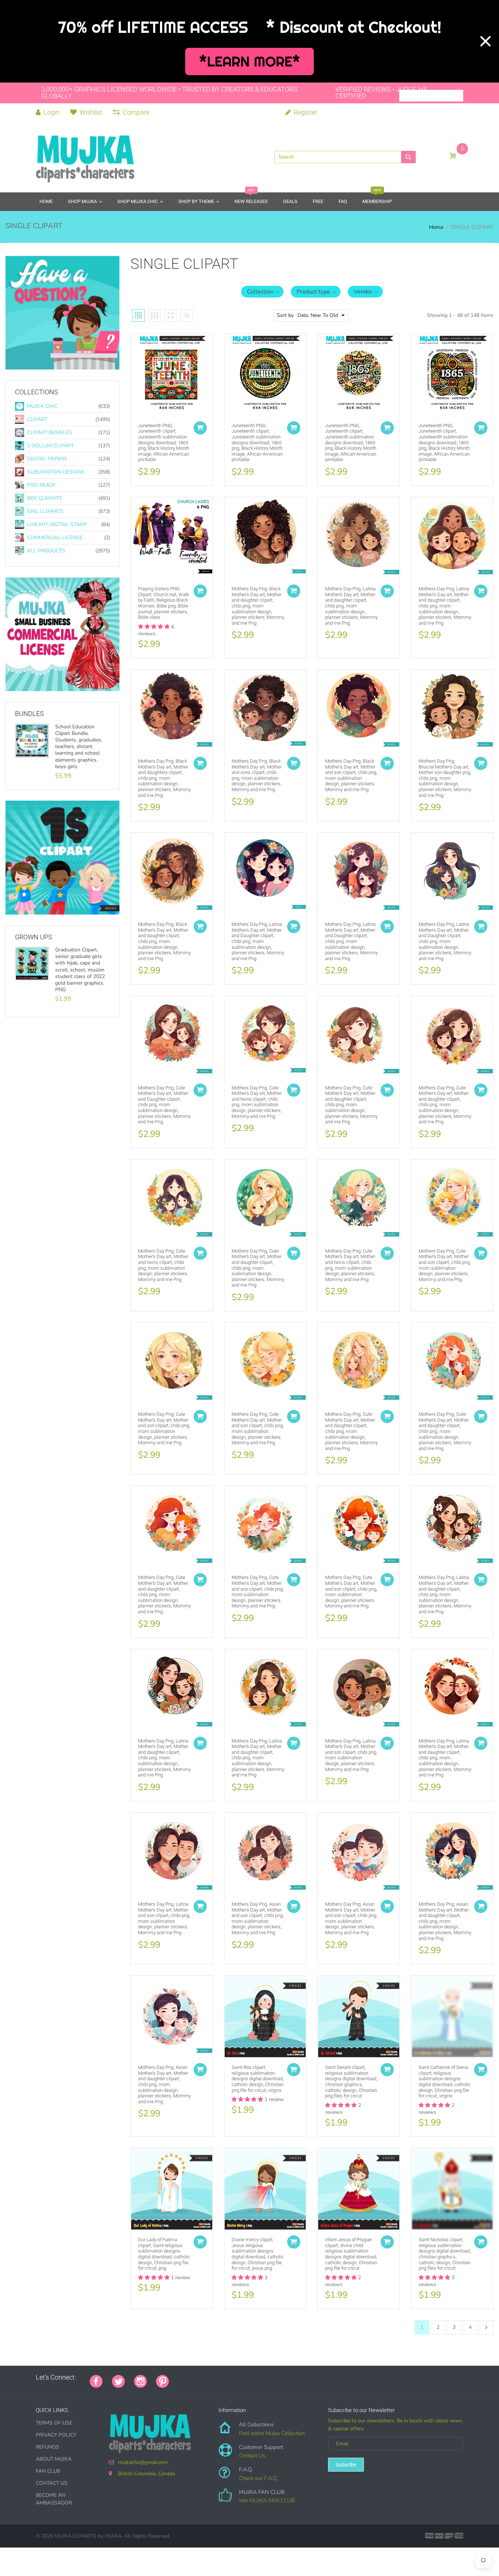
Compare (136, 112)
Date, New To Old (318, 315)
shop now (37, 915)
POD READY (41, 485)
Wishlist (91, 112)
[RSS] (197, 2377)
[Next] (486, 2327)
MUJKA (113, 2536)
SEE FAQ (34, 370)
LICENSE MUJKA (43, 691)
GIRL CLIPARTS (45, 511)
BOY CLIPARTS (45, 498)
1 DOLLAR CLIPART (50, 446)
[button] (262, 292)
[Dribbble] (233, 2377)
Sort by (285, 315)
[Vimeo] (242, 2377)
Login (51, 112)
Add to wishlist (133, 356)
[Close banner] (485, 41)
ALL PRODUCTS (46, 551)
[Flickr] (206, 2377)
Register (305, 112)
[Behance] (279, 2377)
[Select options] (200, 428)
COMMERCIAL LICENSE (55, 538)
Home (436, 227)
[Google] (178, 2377)
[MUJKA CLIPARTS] (85, 156)
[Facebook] (96, 2381)
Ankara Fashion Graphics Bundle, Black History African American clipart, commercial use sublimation (81, 743)
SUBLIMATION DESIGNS (56, 472)
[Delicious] (251, 2377)
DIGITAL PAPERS (47, 459)
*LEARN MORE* (250, 62)
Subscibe (346, 2465)
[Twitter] (118, 2381)
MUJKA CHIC (42, 406)
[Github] (187, 2377)
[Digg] (270, 2377)
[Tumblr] (224, 2377)
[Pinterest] (163, 2381)
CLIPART (37, 419)
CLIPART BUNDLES (50, 432)
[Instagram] (140, 2381)
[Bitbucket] (215, 2377)
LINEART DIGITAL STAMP (57, 524)
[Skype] (260, 2377)
